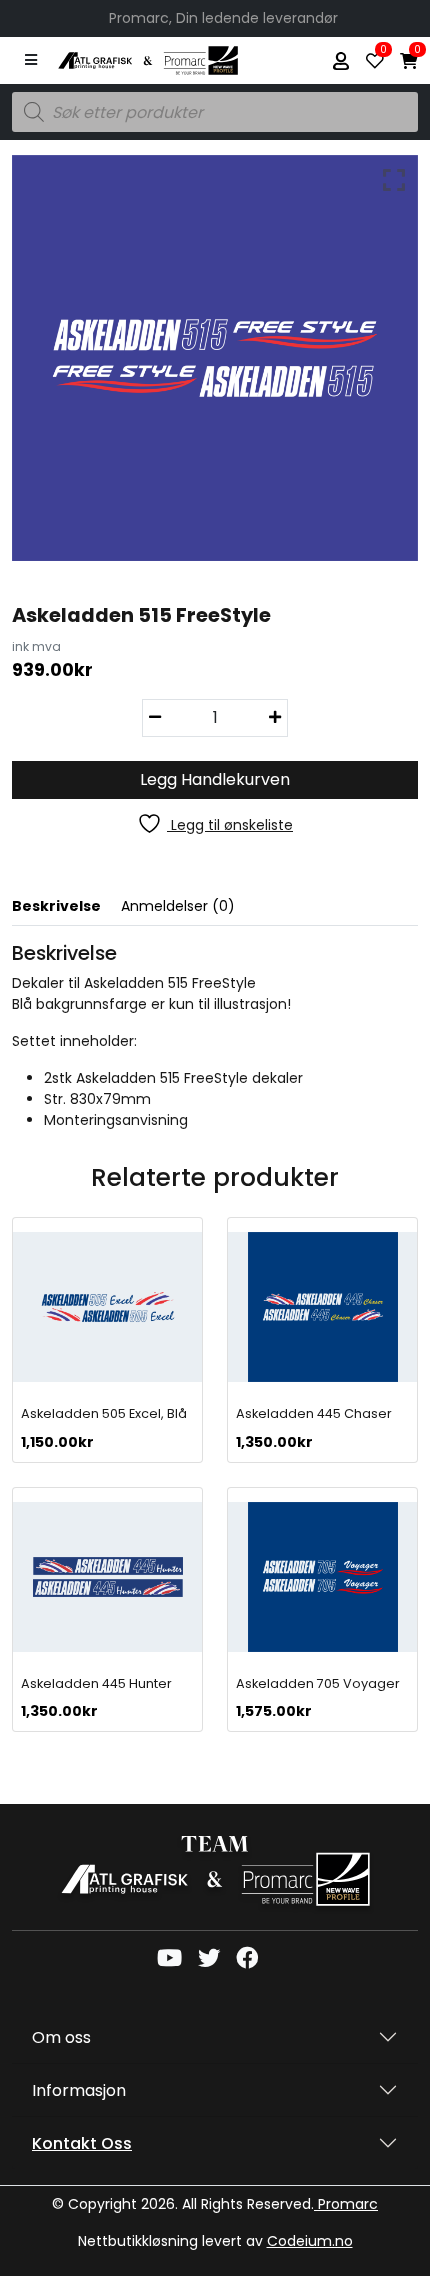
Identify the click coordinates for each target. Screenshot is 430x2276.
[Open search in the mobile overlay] (215, 112)
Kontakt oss (82, 2143)
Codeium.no (310, 2241)
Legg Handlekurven (215, 779)
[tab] (66, 910)
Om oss (61, 2037)
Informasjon (79, 2090)
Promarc (346, 2204)
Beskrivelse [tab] (56, 906)
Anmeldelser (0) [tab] (178, 906)
